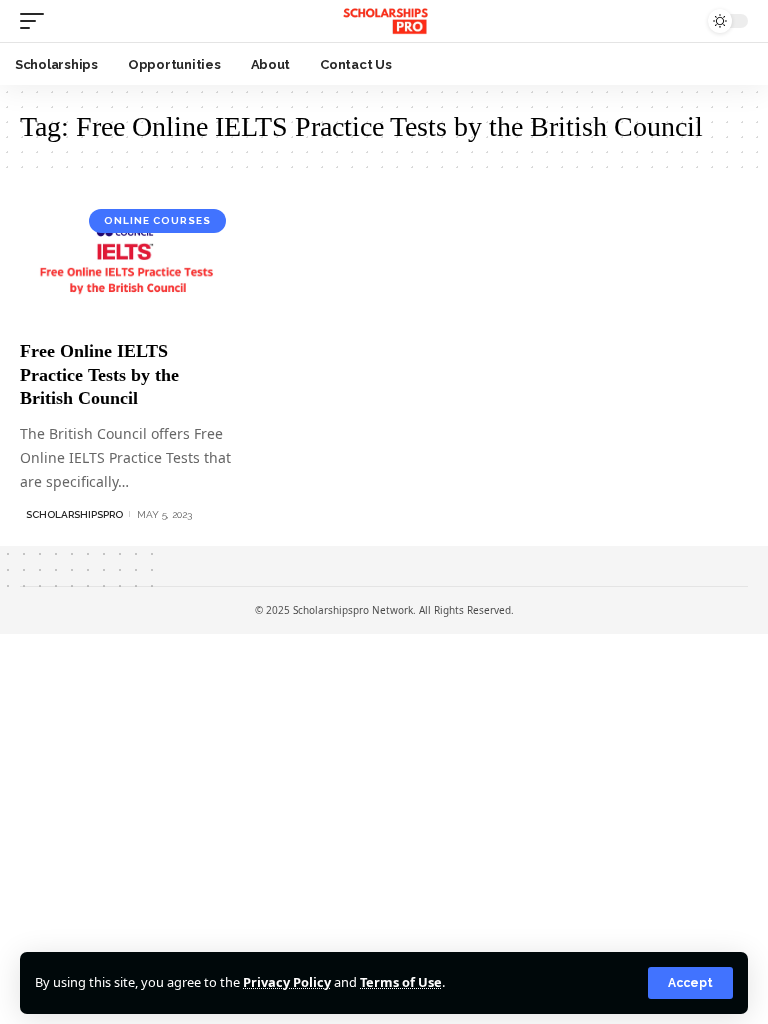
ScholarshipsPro (74, 514)
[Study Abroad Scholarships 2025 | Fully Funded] (383, 21)
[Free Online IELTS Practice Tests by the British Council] (128, 264)
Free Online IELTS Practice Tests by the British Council (99, 374)
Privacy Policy (287, 982)
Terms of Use (401, 982)
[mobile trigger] (37, 21)
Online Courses (157, 220)
